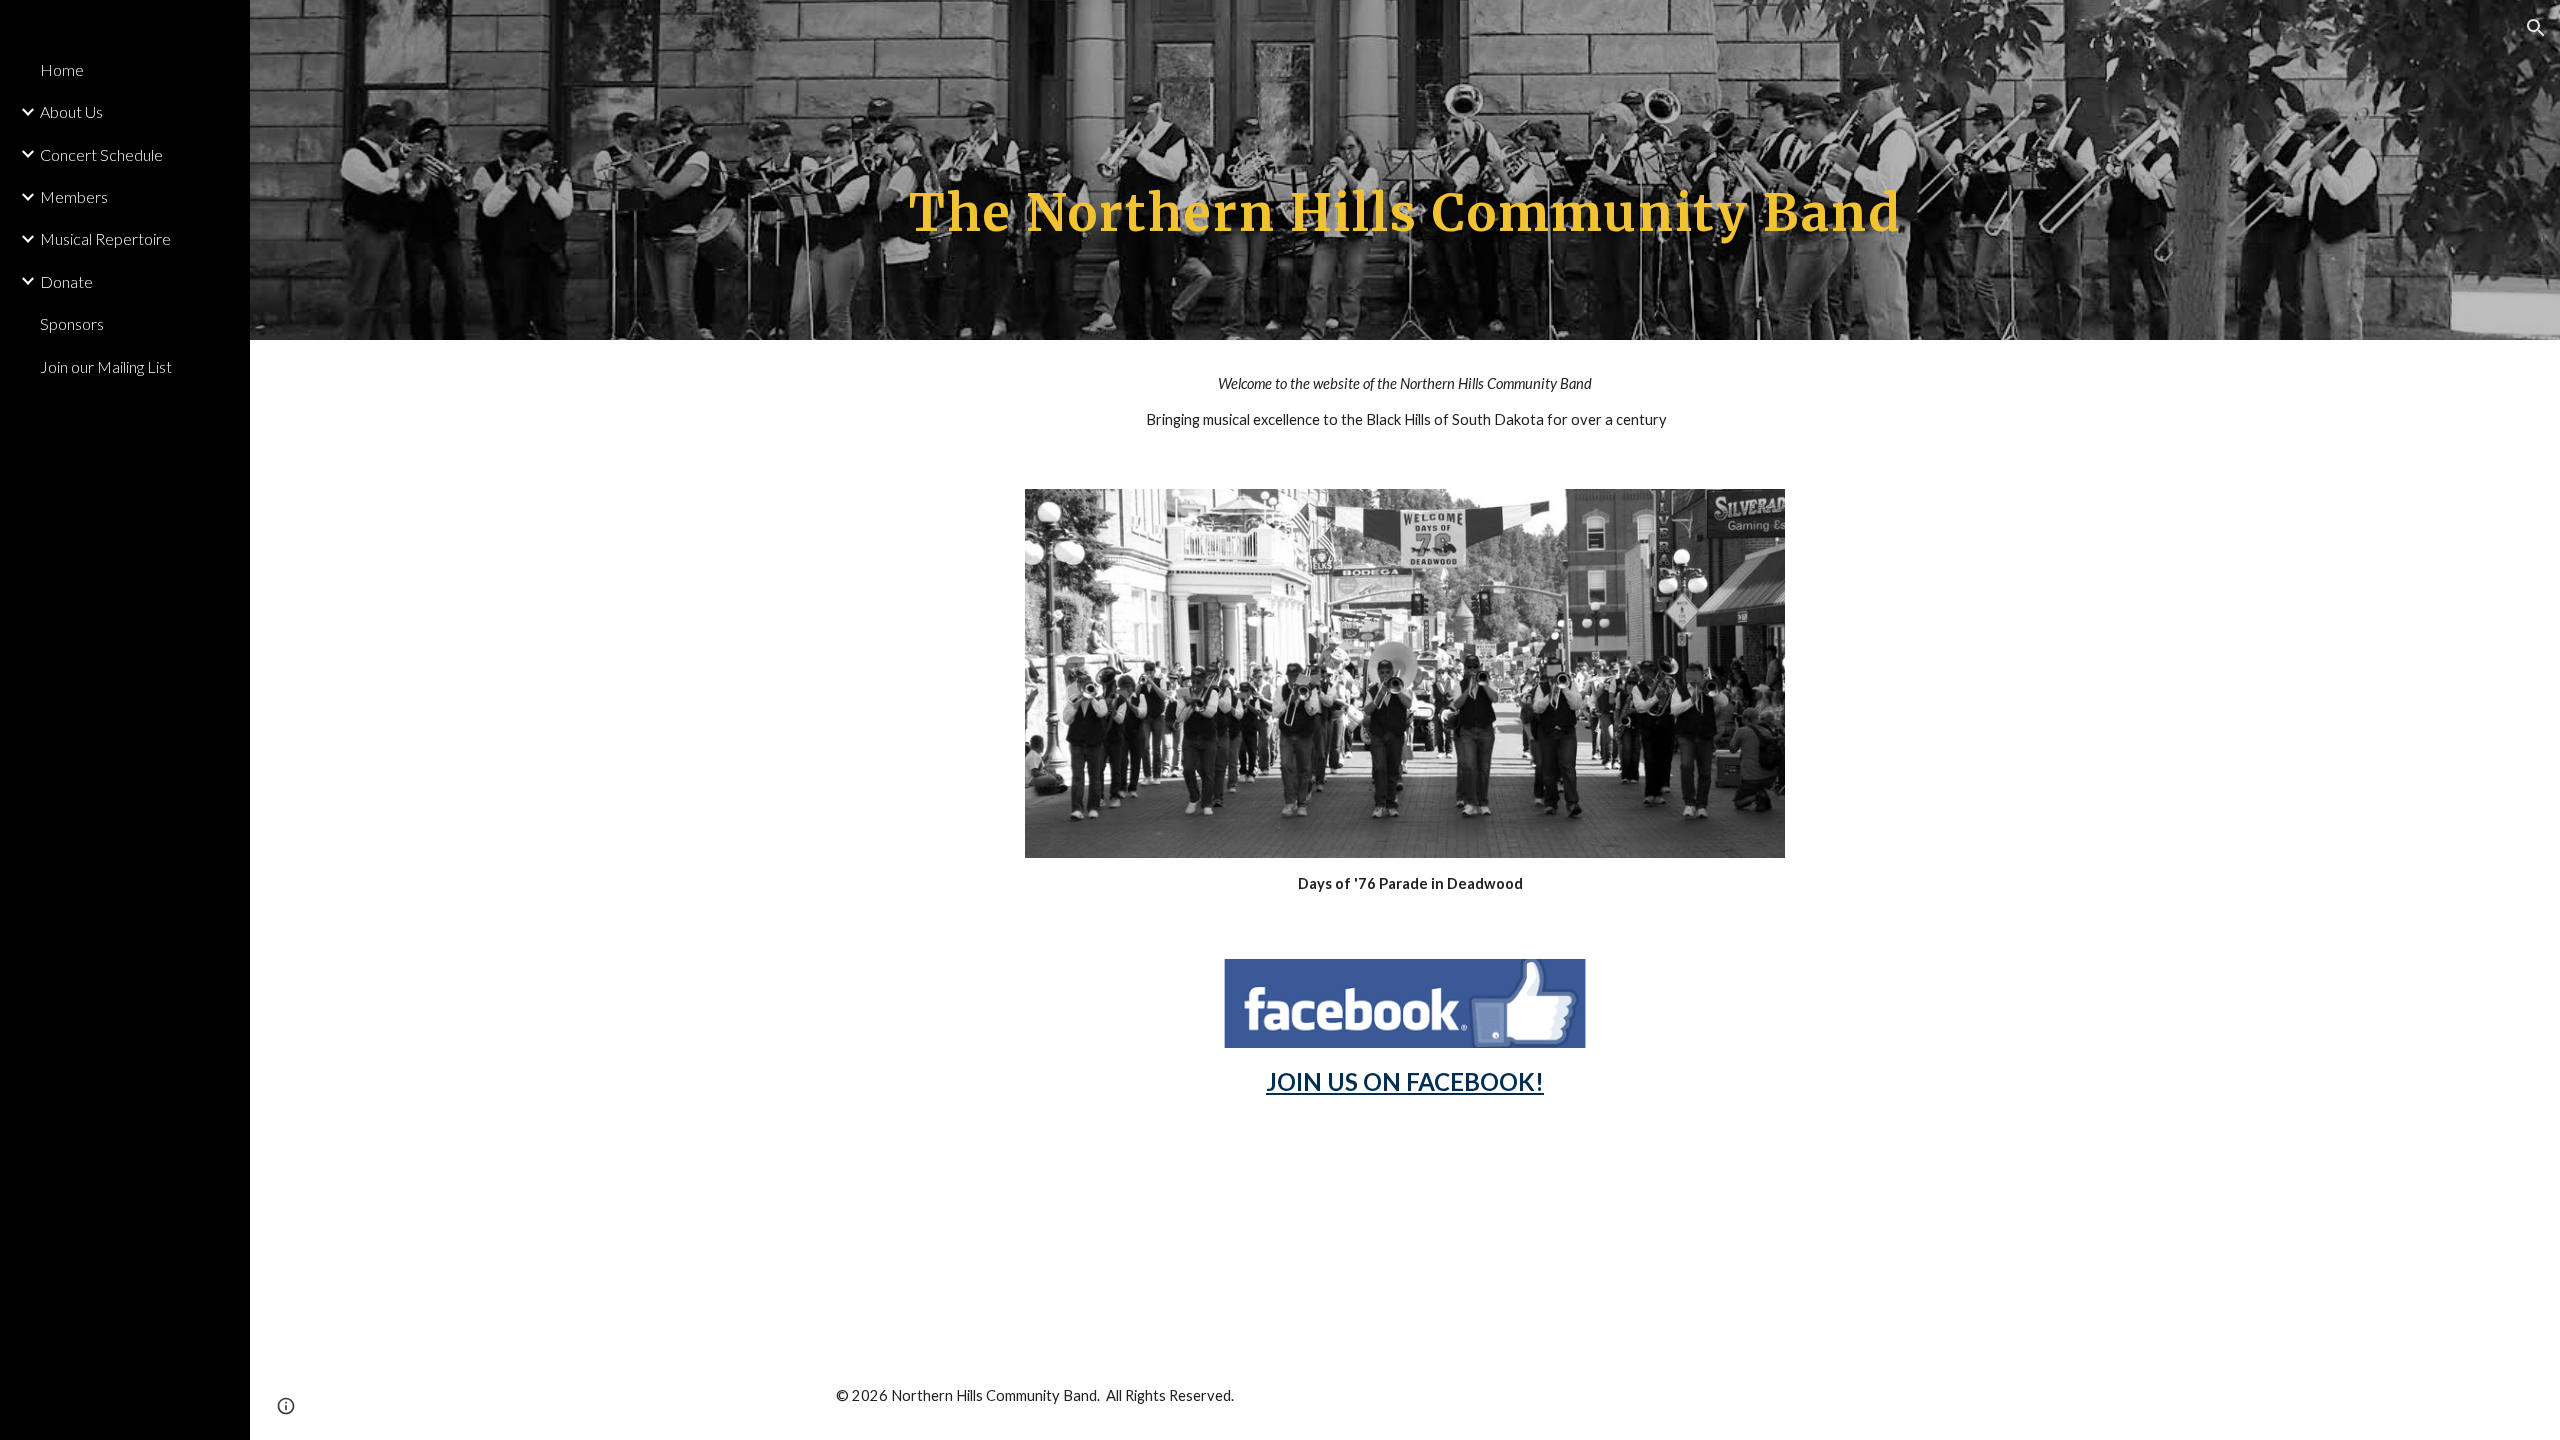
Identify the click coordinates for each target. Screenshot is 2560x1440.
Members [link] (74, 196)
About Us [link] (71, 111)
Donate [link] (66, 281)
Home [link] (62, 69)
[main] (1405, 169)
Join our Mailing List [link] (106, 366)
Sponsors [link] (72, 323)
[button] (2536, 28)
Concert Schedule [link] (101, 154)
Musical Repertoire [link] (105, 238)
